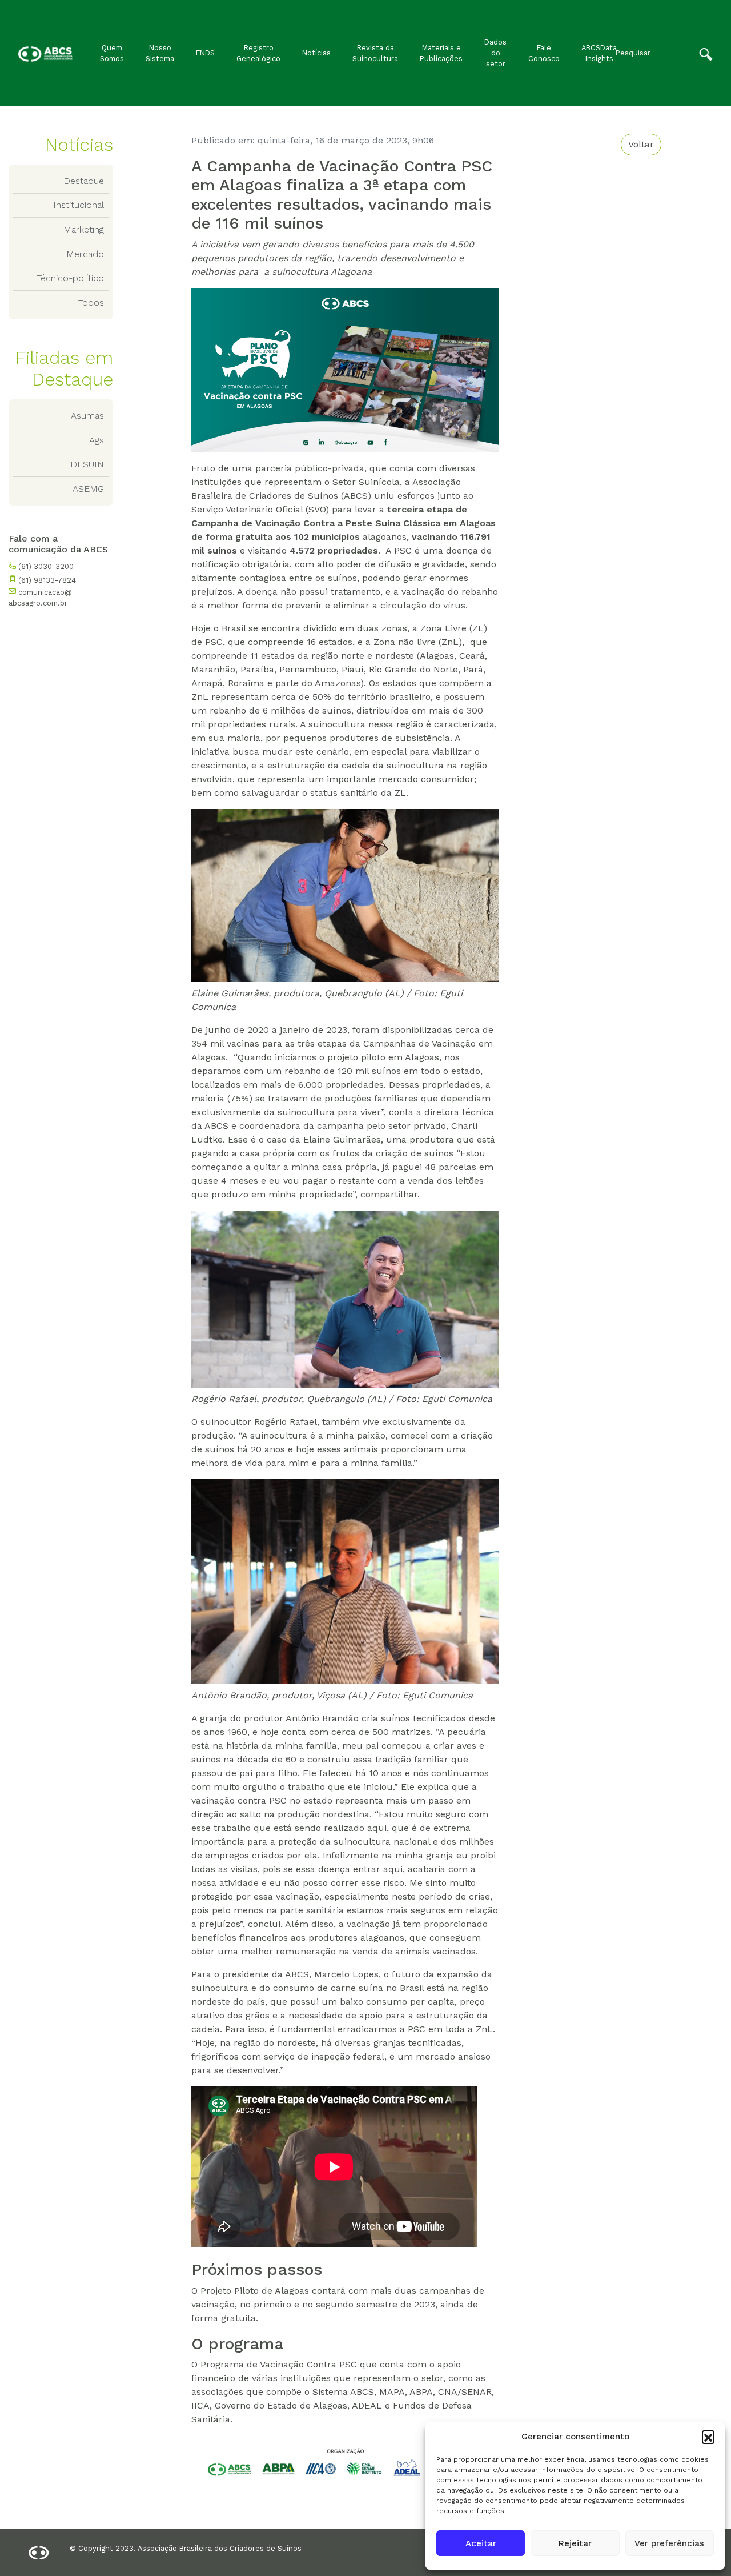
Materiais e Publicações (441, 53)
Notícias (316, 53)
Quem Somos (112, 53)
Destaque (84, 181)
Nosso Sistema (160, 53)
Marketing (84, 229)
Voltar (641, 144)
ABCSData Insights (599, 53)
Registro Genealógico (258, 53)
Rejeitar (575, 2543)
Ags (97, 440)
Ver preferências (669, 2543)
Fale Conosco (544, 53)
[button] (708, 2437)
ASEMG (88, 489)
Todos (91, 303)
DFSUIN (87, 464)
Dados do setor (495, 53)
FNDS (205, 53)
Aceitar (481, 2543)
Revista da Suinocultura (375, 53)
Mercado (85, 254)
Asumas (87, 416)
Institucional (79, 205)
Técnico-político (70, 278)
